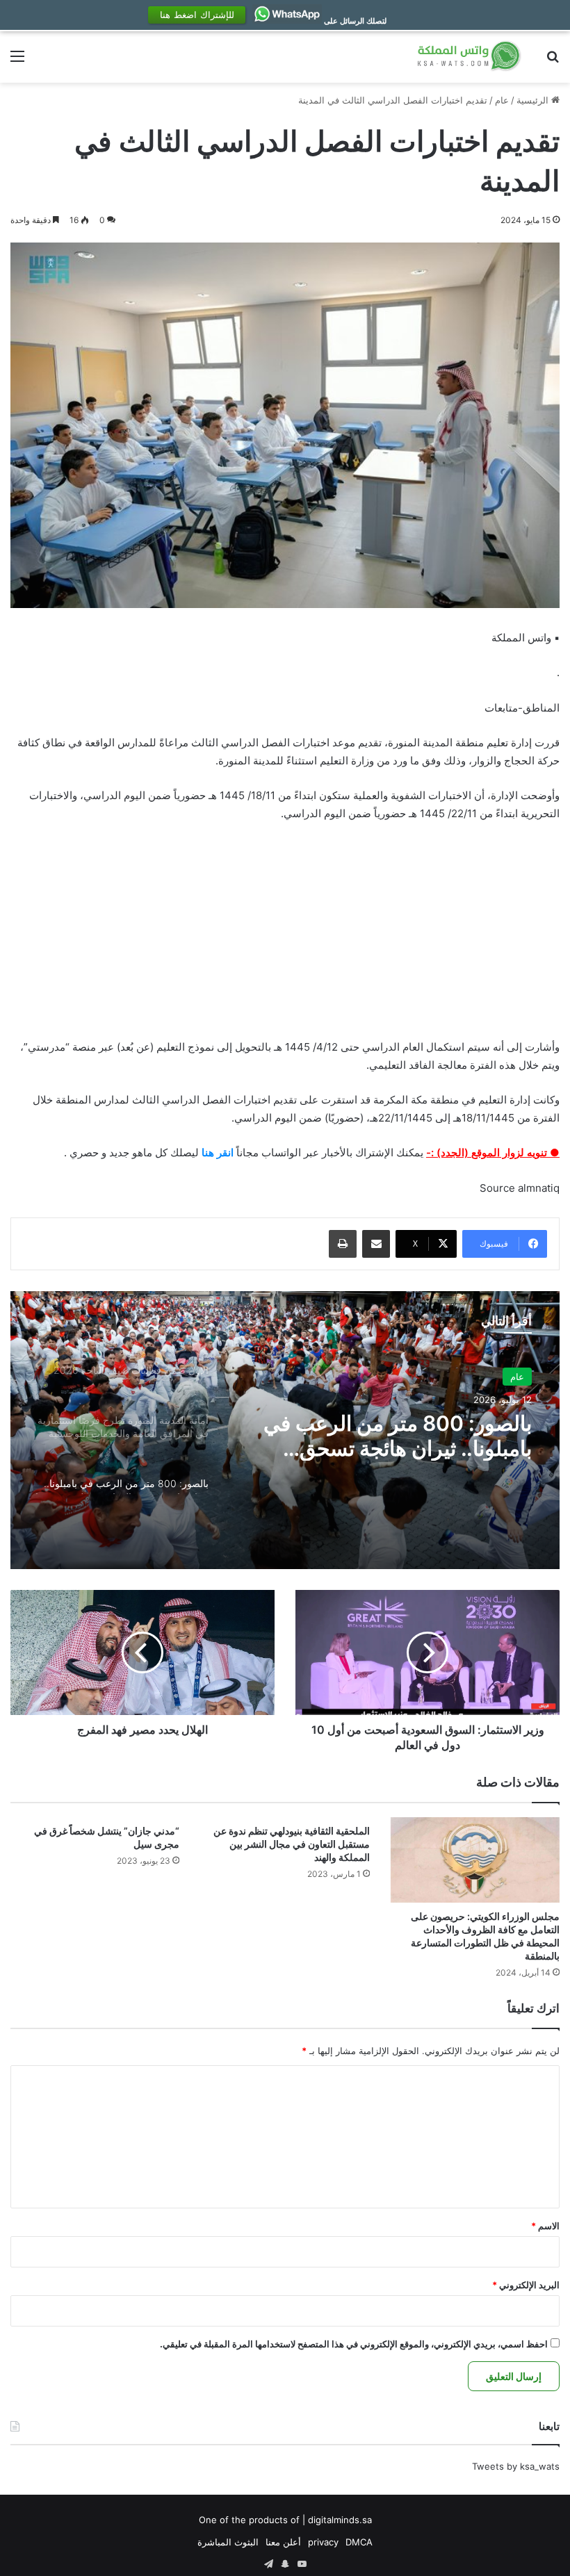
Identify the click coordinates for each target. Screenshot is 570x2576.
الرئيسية (534, 131)
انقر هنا (218, 1184)
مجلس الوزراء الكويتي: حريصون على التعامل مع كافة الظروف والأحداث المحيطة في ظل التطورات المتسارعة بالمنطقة (484, 1966)
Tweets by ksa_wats (516, 2497)
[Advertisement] (285, 968)
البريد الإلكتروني (526, 2315)
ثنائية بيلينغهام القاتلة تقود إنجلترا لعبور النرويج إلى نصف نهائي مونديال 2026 (393, 1478)
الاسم (545, 2256)
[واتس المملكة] (470, 87)
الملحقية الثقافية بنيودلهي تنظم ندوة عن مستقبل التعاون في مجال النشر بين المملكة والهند (290, 1874)
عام (502, 131)
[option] (285, 1461)
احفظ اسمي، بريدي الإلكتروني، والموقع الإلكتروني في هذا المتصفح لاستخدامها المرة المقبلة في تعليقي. (354, 2374)
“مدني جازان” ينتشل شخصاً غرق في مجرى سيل (105, 1868)
